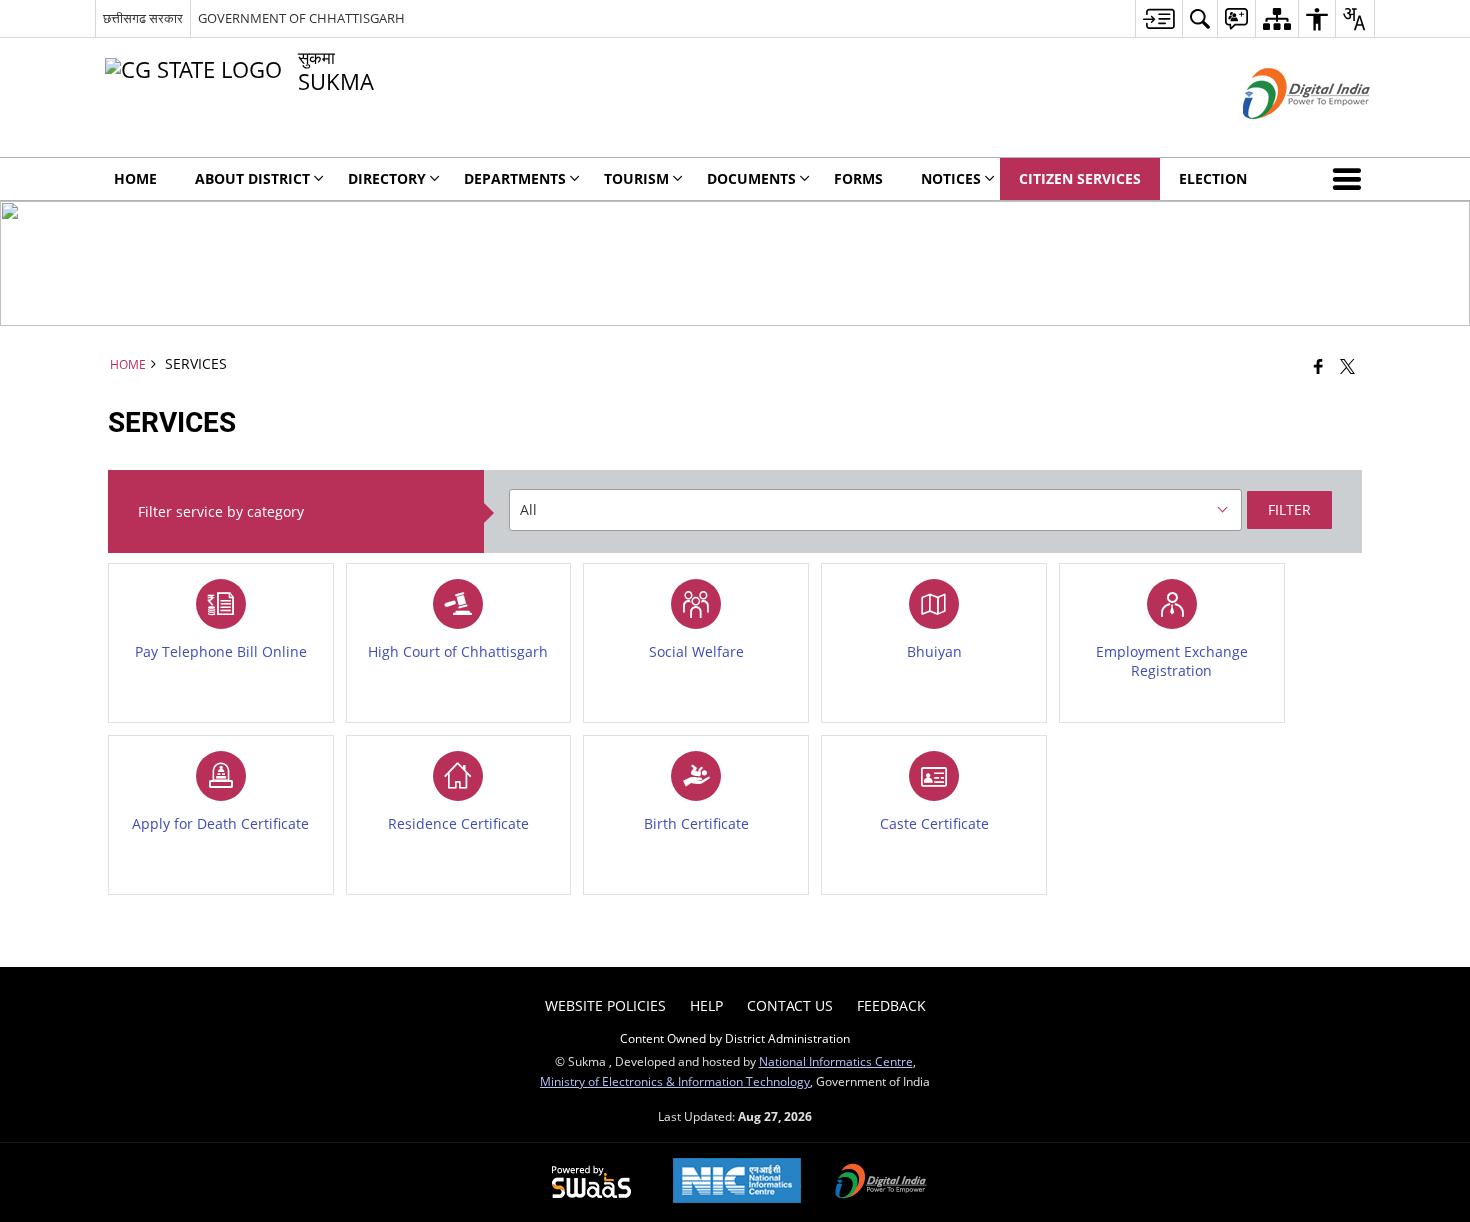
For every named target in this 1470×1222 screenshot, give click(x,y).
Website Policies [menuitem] (605, 1005)
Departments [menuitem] (515, 178)
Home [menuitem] (135, 178)
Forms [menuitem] (858, 178)
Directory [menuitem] (387, 178)
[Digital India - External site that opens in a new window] (1281, 135)
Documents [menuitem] (751, 178)
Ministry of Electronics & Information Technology (675, 1081)
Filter (1289, 509)
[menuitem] (1158, 18)
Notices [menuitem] (951, 178)
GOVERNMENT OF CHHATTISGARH (301, 18)
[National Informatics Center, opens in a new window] (737, 1182)
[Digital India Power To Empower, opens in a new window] (881, 1183)
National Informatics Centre (836, 1061)
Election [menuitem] (1213, 178)
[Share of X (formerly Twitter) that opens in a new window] (1347, 366)
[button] (1351, 179)
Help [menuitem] (706, 1005)
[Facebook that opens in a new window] (1318, 366)
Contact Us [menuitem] (790, 1005)
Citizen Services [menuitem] (1080, 178)
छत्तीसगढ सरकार (143, 18)
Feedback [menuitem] (891, 1005)
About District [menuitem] (252, 178)
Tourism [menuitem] (636, 178)
